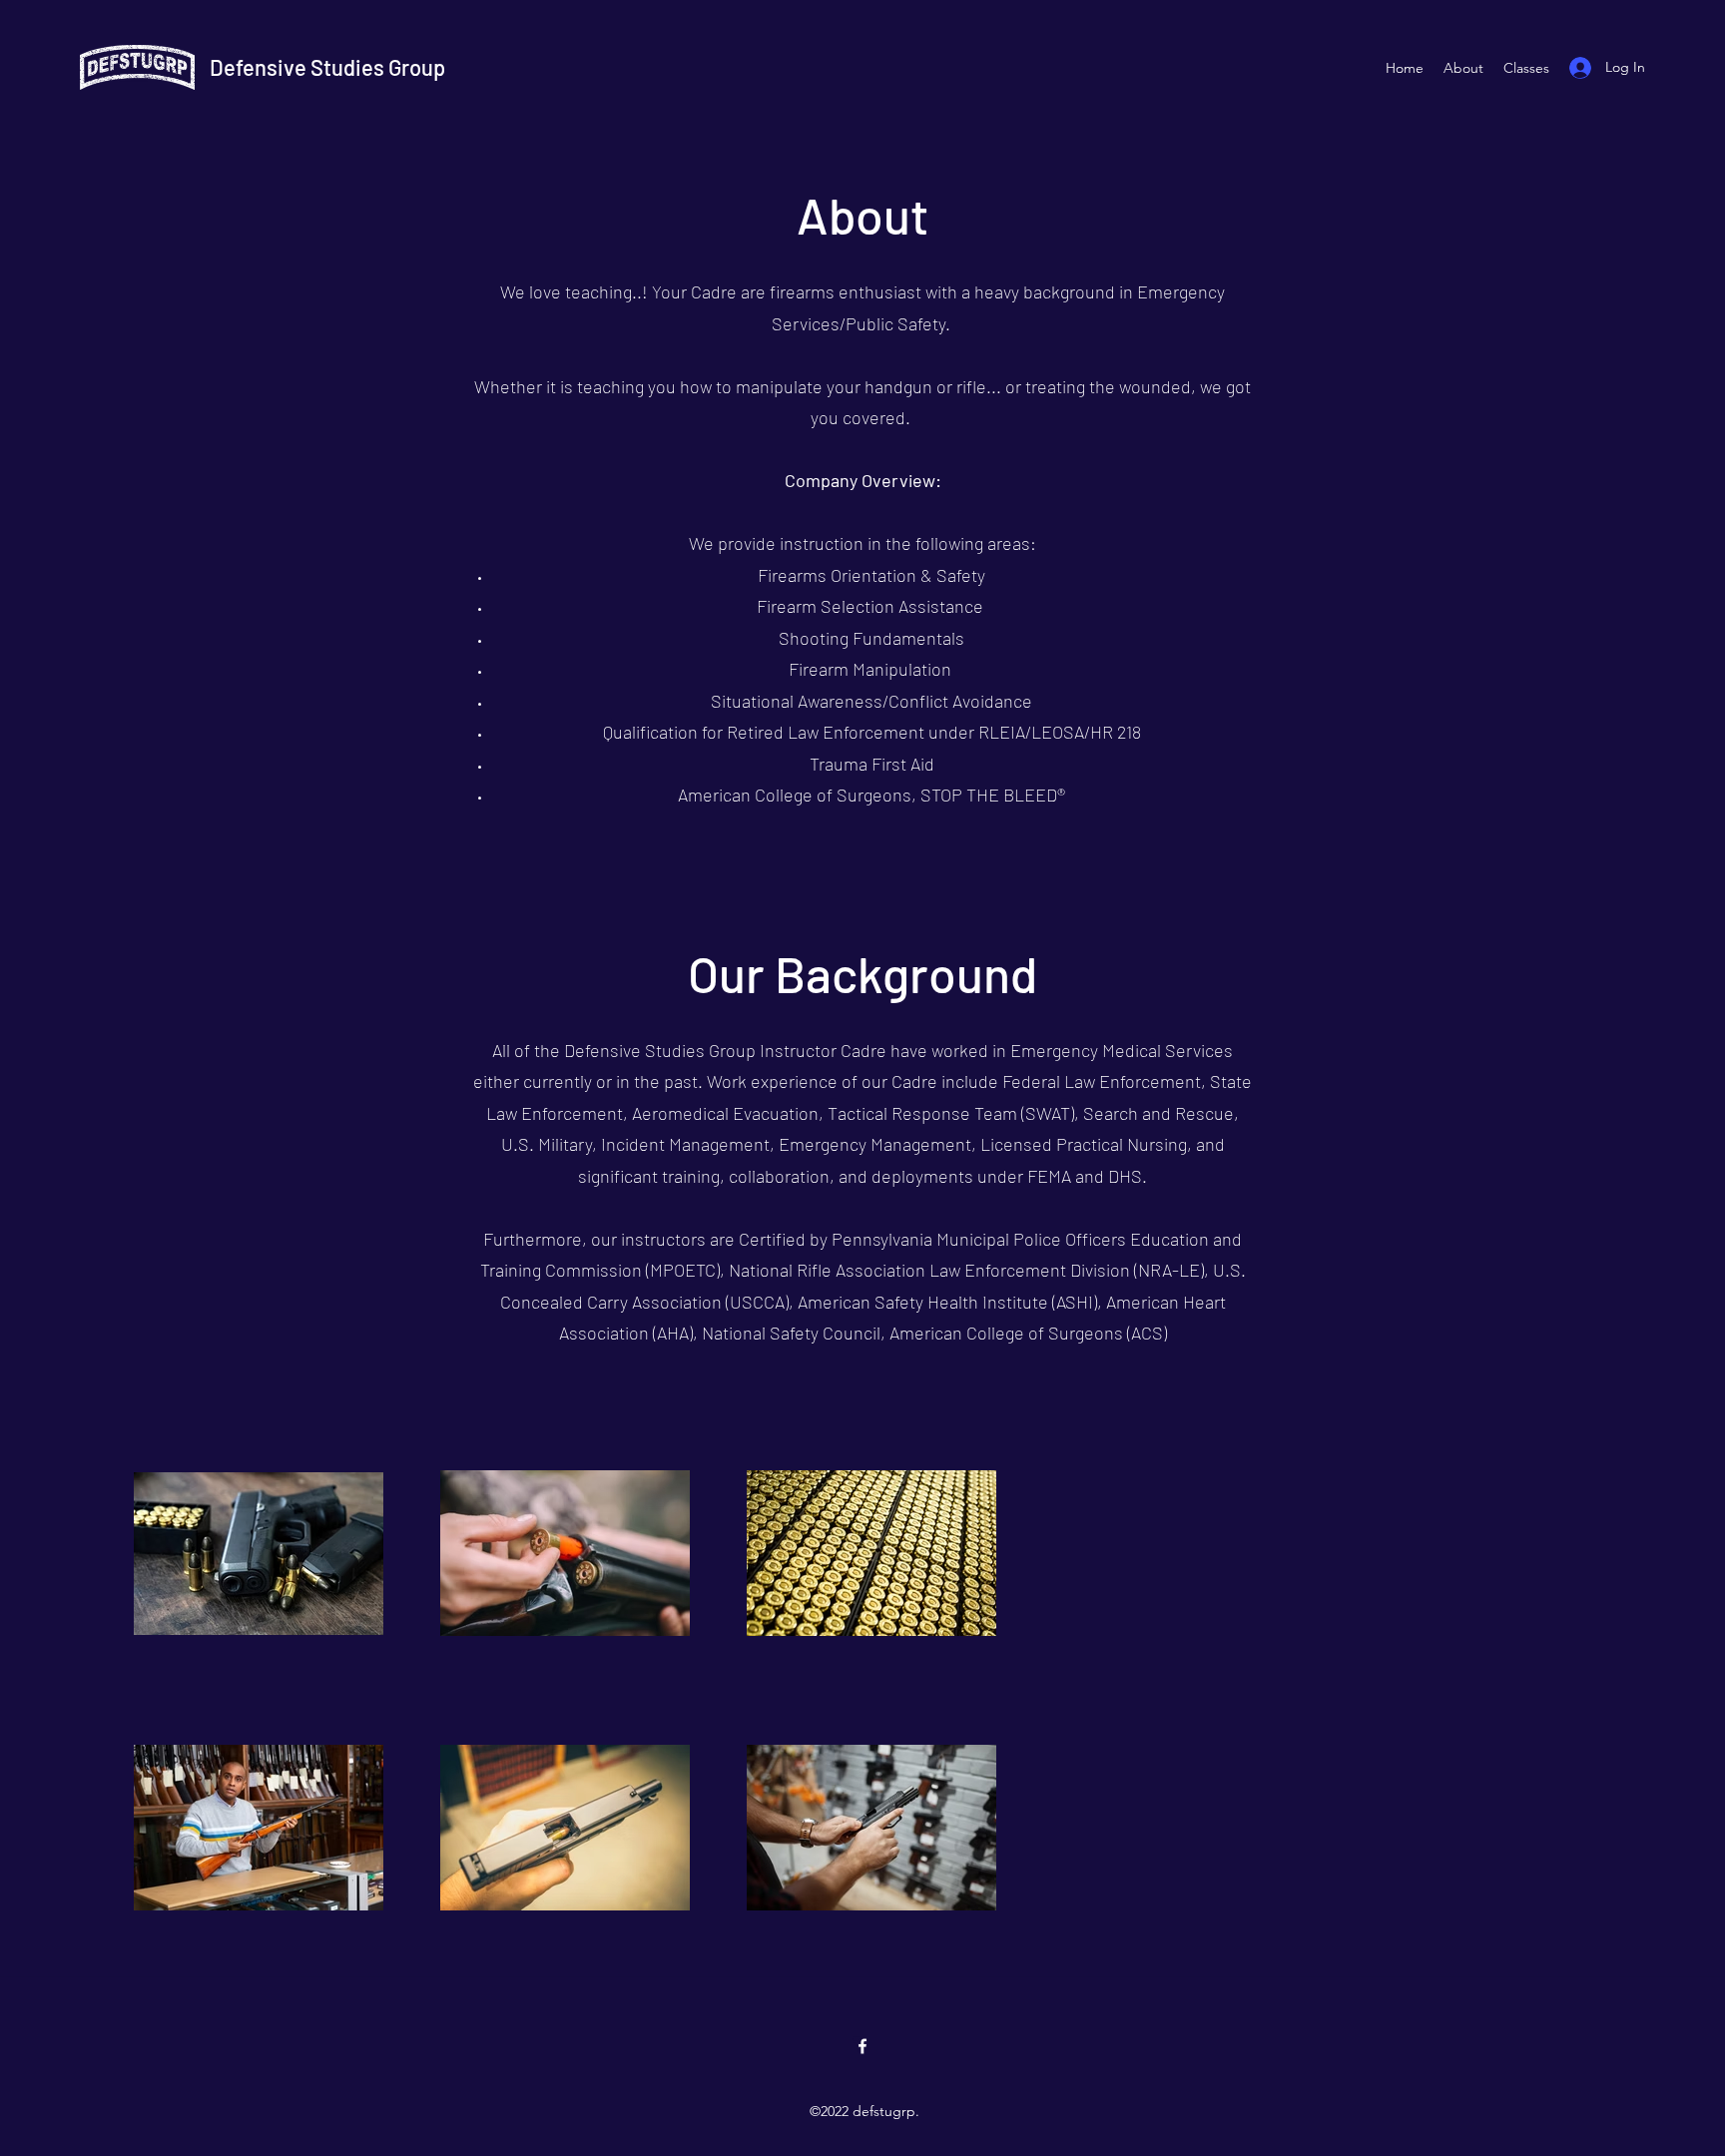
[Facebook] (862, 2046)
